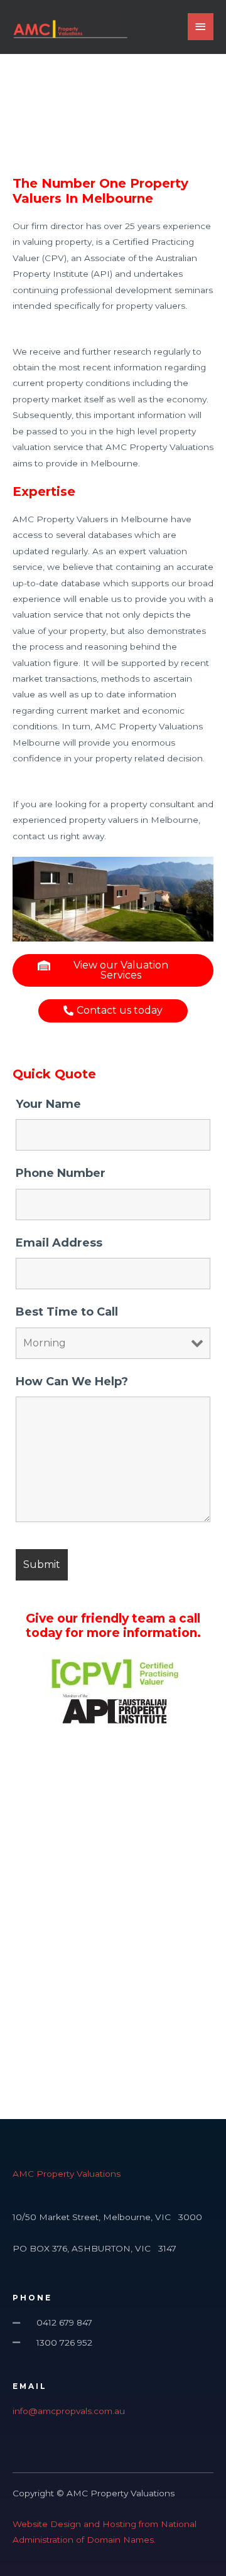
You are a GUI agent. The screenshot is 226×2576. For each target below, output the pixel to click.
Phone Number (61, 1173)
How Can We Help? (72, 1382)
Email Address (59, 1243)
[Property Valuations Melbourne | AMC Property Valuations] (70, 27)
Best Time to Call (67, 1312)
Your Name (48, 1104)
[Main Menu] (201, 27)
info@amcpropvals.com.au (69, 2411)
